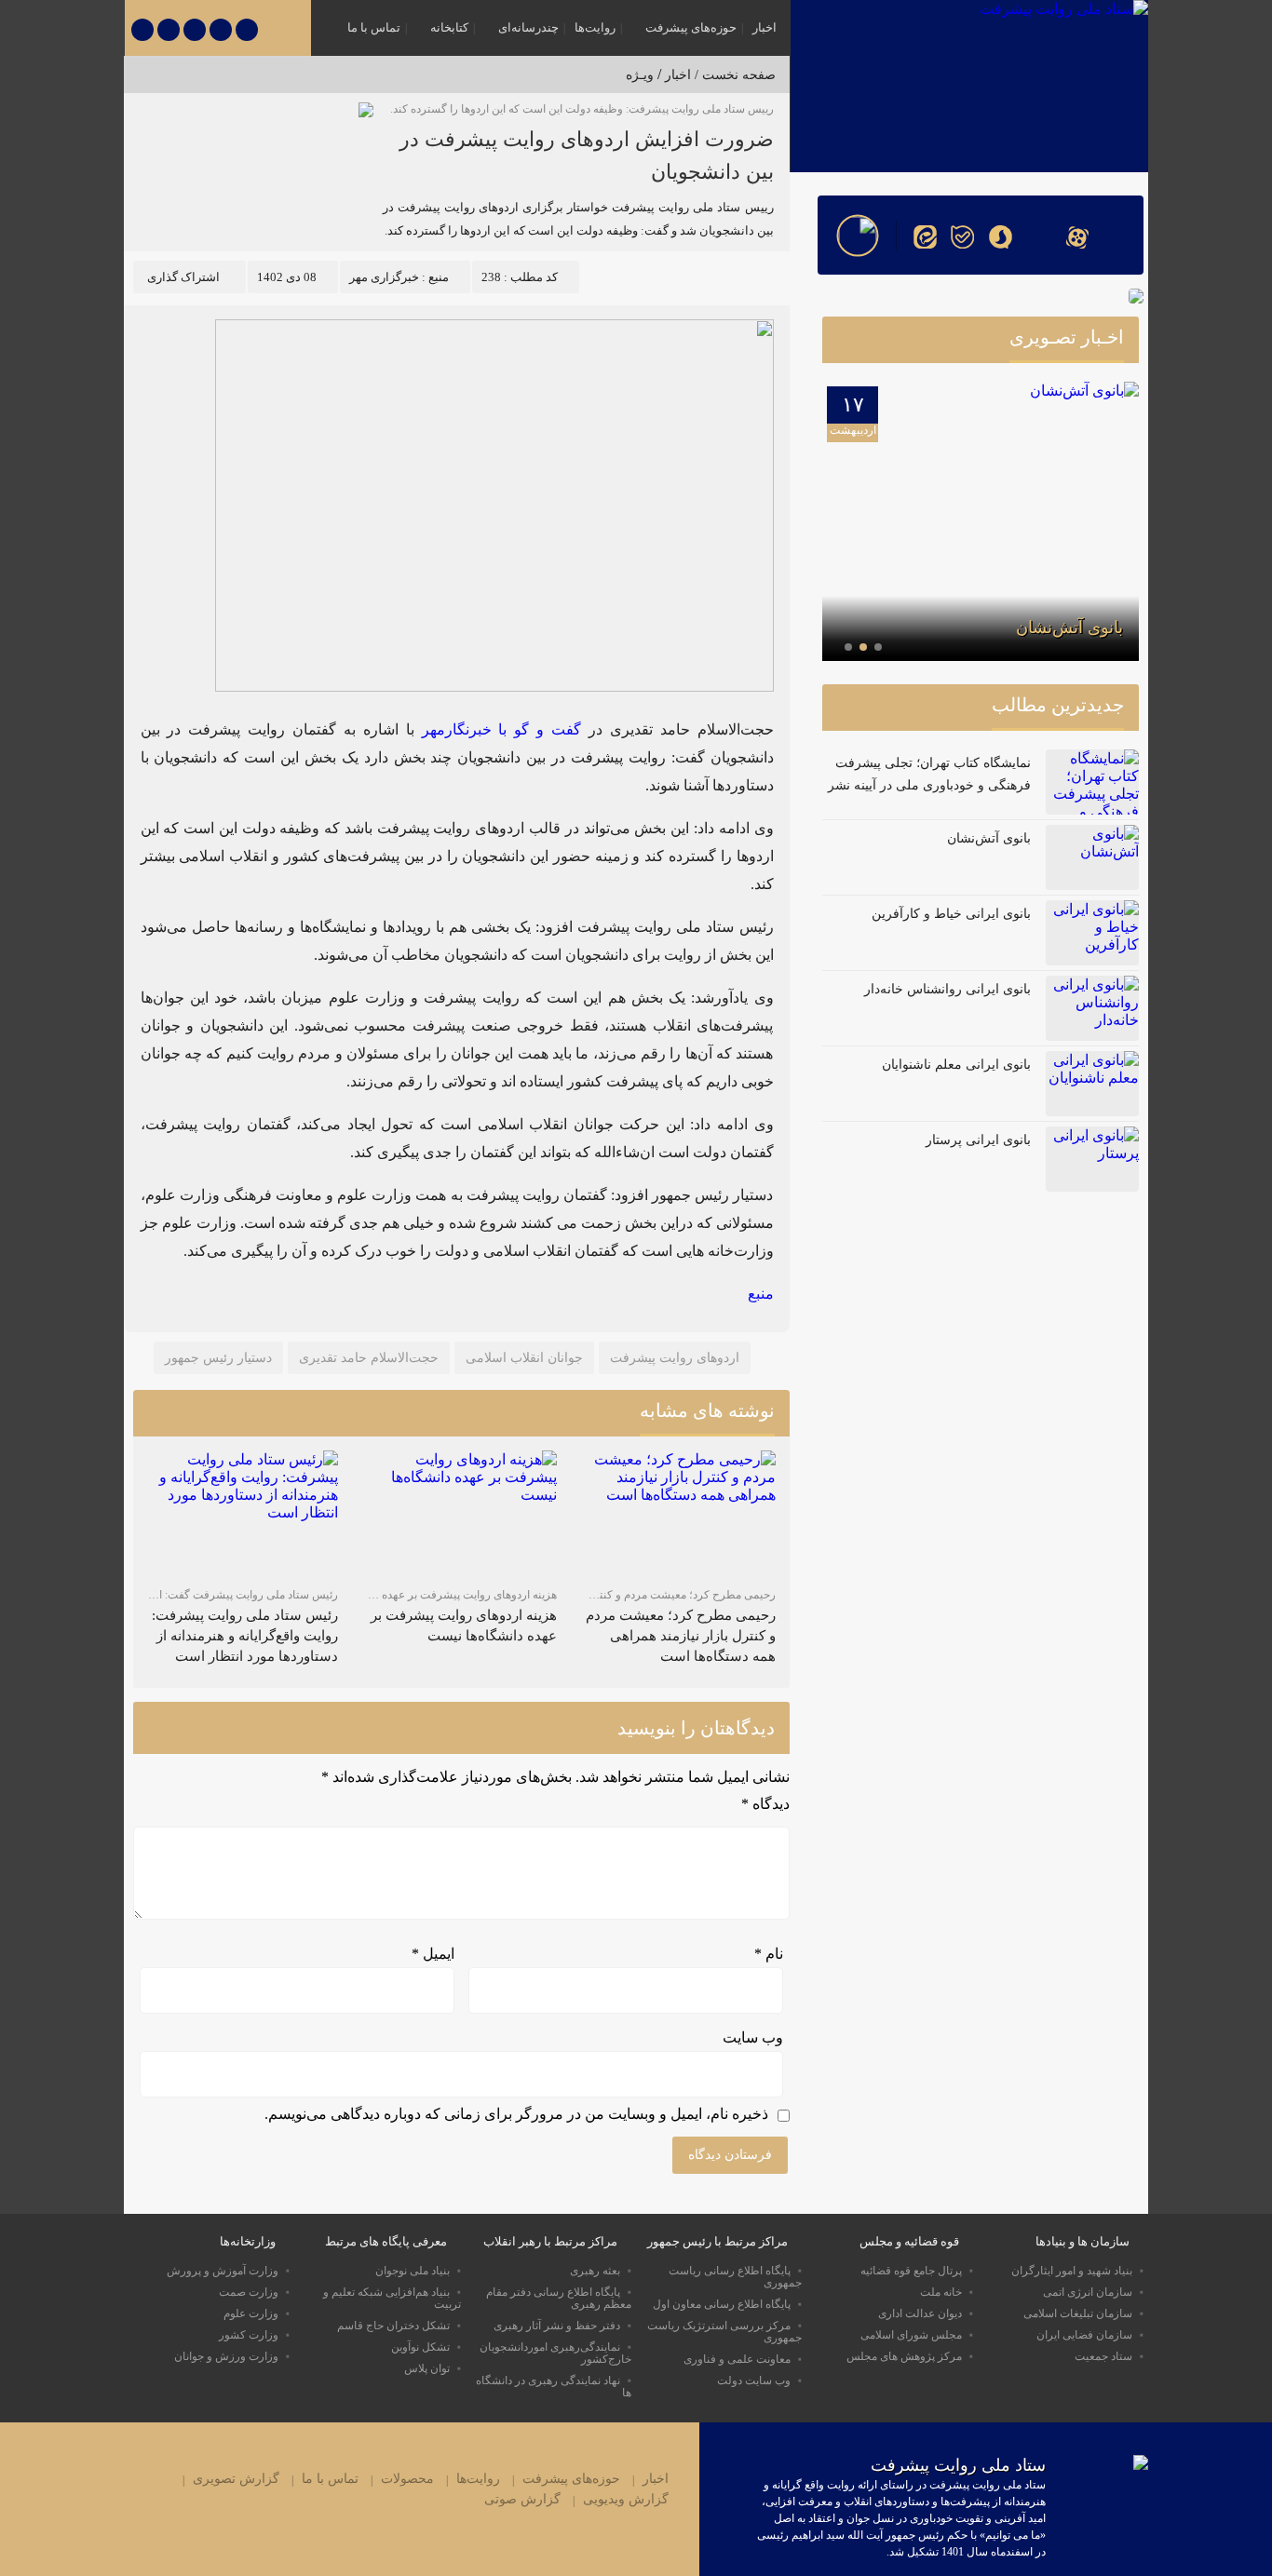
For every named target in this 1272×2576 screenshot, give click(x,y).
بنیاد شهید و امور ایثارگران (1072, 2271)
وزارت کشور (249, 2335)
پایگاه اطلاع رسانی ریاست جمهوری (735, 2277)
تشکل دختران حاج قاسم (393, 2326)
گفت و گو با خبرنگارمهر (502, 729)
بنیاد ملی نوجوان (413, 2271)
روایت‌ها (595, 27)
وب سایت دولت (754, 2380)
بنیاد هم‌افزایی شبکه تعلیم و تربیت (392, 2298)
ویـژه (640, 75)
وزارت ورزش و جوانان (226, 2356)
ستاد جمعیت (1103, 2356)
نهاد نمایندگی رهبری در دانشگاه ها (554, 2387)
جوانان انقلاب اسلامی (524, 1358)
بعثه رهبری (595, 2271)
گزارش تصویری (236, 2479)
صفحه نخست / (733, 75)
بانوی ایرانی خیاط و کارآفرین (951, 914)
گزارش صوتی (522, 2499)
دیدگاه (765, 1804)
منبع (761, 1294)
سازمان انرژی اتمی (1088, 2292)
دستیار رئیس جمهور (218, 1358)
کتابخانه (449, 27)
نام (769, 1954)
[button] (878, 647)
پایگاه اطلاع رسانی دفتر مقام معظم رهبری (559, 2298)
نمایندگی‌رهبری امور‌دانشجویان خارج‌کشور (555, 2353)
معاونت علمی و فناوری (737, 2359)
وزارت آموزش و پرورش (223, 2271)
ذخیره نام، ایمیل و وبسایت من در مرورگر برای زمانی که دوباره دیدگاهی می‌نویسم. (516, 2114)
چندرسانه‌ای (528, 27)
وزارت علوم (251, 2313)
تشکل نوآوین (420, 2347)
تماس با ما (374, 27)
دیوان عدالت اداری (920, 2313)
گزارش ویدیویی (626, 2499)
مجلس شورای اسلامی (911, 2335)
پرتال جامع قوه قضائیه (911, 2271)
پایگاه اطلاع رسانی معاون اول (722, 2304)
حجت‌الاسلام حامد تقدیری (369, 1358)
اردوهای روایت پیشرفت (675, 1358)
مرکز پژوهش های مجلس (904, 2356)
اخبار (765, 27)
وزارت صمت (249, 2292)
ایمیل (433, 1954)
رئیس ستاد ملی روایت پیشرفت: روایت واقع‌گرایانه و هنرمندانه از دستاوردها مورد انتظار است (245, 1636)
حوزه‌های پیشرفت (691, 27)
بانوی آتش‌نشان (1069, 627)
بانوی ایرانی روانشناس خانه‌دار (947, 989)
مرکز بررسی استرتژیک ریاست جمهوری (724, 2332)
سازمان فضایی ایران (1084, 2335)
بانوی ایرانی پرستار (978, 1140)
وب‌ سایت (753, 2037)
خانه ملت (941, 2292)
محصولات (407, 2479)
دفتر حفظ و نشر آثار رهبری (557, 2326)
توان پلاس (427, 2368)
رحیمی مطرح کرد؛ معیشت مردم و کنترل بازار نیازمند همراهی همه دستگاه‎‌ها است (681, 1636)
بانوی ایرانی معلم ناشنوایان (956, 1065)
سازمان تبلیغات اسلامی (1078, 2313)
